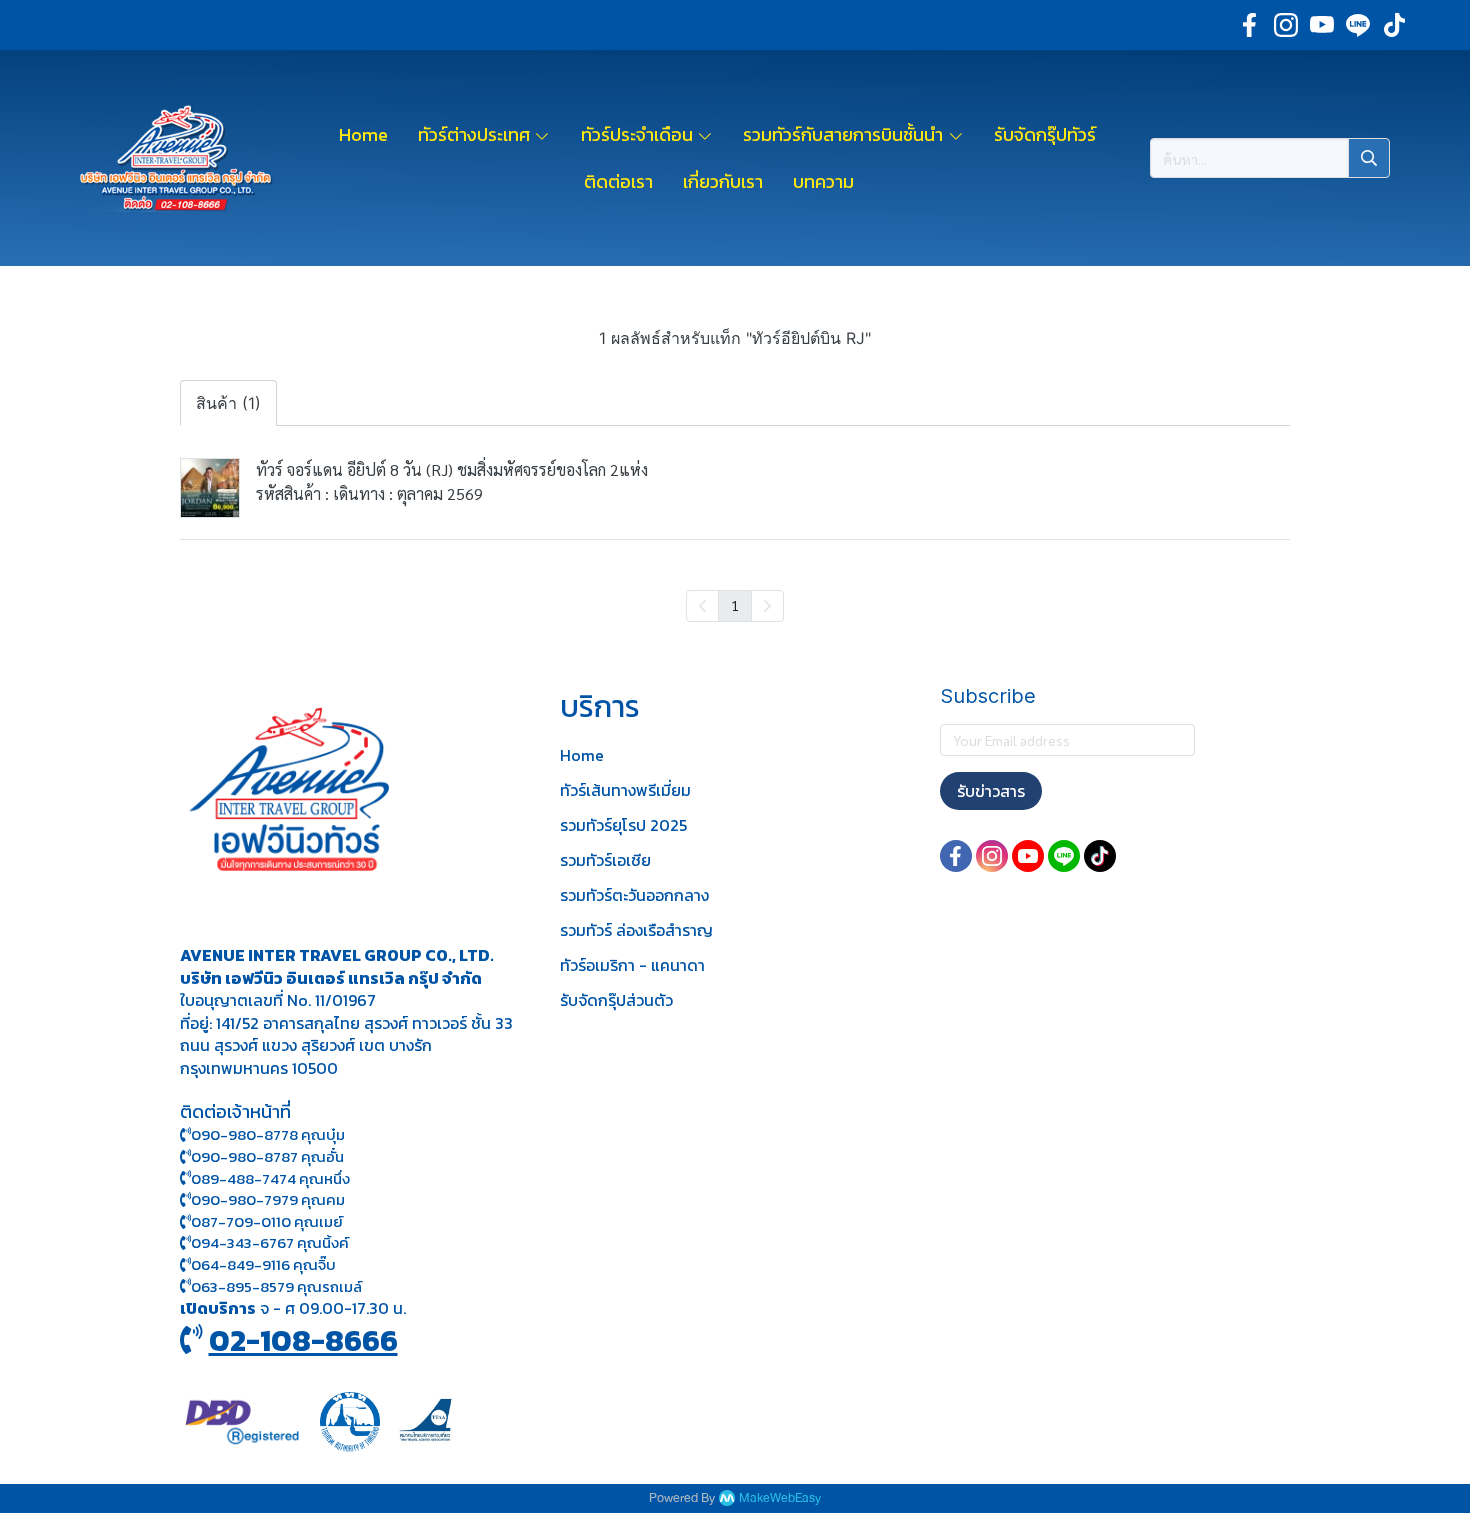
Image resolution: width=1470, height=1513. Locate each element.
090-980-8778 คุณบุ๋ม (268, 1134)
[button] (1270, 158)
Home (582, 755)
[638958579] (185, 1286)
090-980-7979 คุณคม (268, 1199)
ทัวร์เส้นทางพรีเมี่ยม (625, 790)
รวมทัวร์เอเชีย (605, 860)
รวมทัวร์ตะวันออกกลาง (634, 895)
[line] (1358, 25)
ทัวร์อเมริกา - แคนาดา (632, 965)
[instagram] (1286, 25)
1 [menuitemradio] (735, 605)
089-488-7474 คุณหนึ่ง (270, 1178)
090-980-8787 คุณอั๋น (267, 1156)
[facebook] (1250, 25)
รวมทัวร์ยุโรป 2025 (623, 825)
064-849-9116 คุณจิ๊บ (263, 1264)
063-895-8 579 (242, 1286)
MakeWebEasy (780, 1498)
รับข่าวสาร (991, 791)
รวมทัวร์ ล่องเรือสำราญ (636, 930)
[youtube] (1322, 25)
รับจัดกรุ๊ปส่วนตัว (616, 1000)
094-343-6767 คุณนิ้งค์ (270, 1242)
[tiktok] (1394, 25)
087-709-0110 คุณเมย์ (267, 1221)
